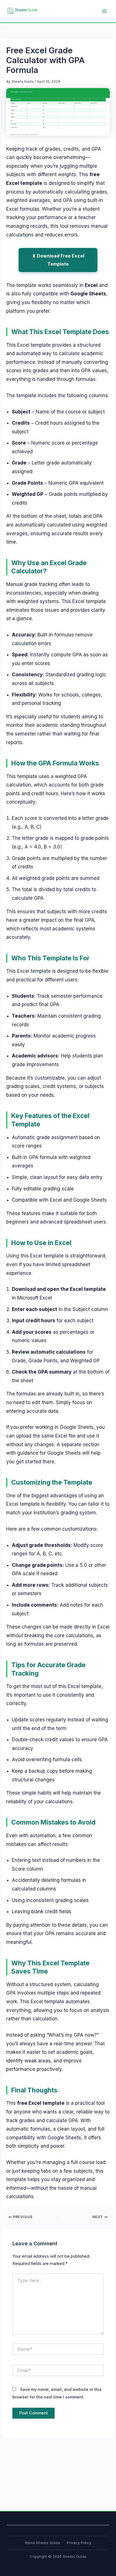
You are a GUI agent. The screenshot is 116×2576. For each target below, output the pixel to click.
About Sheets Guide (42, 2543)
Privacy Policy (79, 2543)
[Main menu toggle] (104, 11)
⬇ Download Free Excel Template (58, 260)
